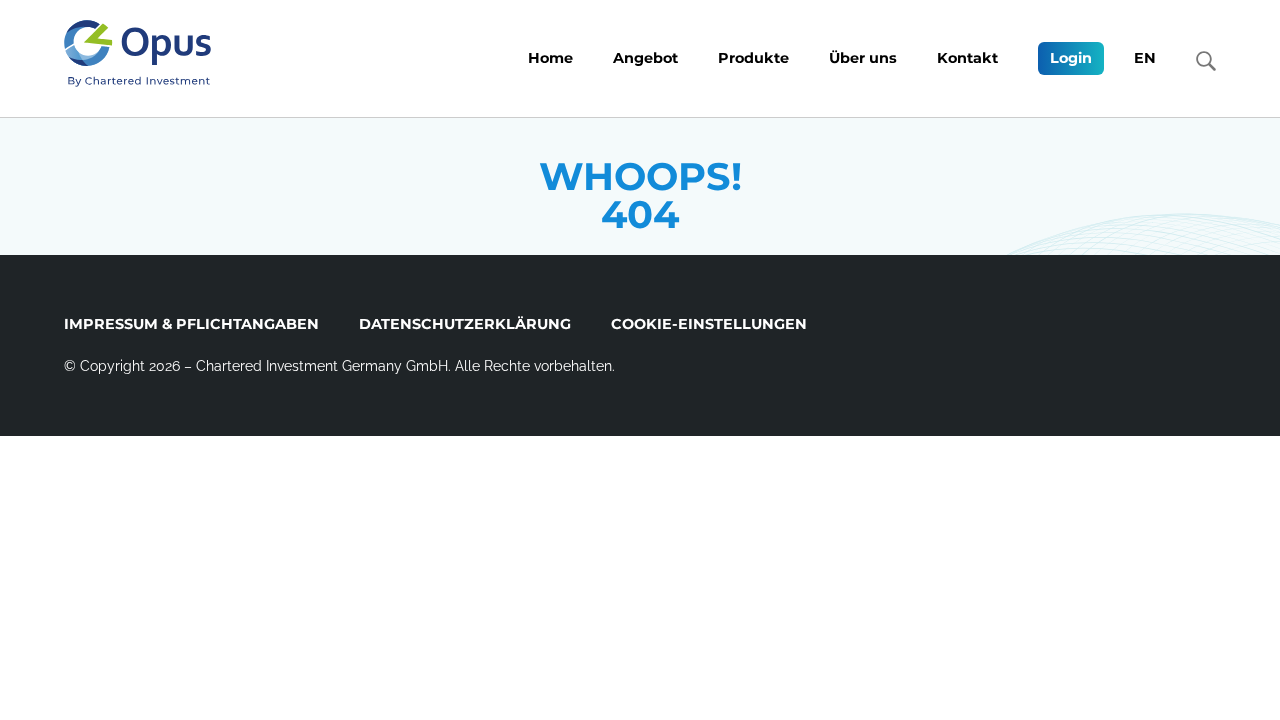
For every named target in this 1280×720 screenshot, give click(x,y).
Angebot (645, 58)
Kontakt (967, 58)
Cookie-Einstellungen (709, 324)
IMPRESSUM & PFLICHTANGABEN (191, 324)
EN (1145, 58)
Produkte (753, 58)
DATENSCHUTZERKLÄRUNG (465, 324)
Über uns (863, 58)
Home (550, 58)
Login (1071, 58)
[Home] (137, 53)
